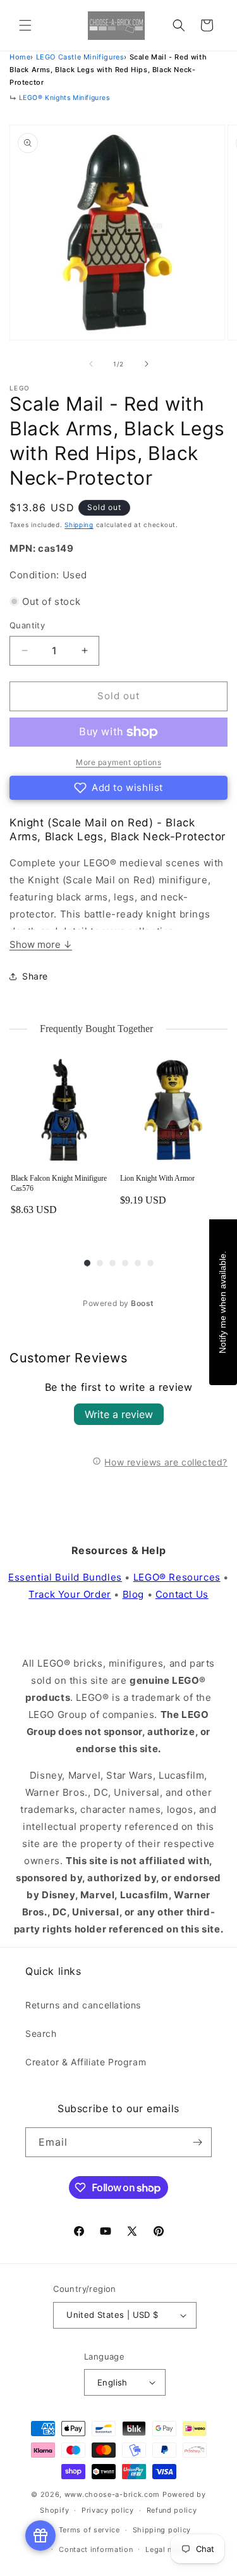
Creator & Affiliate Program (86, 2062)
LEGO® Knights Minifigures (64, 98)
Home (20, 57)
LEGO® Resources (177, 1577)
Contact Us (182, 1594)
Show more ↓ (41, 944)
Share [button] (35, 976)
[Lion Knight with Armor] (173, 1110)
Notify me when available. (222, 1302)
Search (41, 2033)
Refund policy (172, 2510)
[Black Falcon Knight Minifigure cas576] (64, 1110)
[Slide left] (91, 364)
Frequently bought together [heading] (97, 1029)
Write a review (119, 1414)
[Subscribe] (197, 2142)
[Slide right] (147, 364)
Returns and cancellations (83, 2005)
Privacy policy (108, 2510)
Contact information (96, 2549)
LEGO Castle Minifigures (80, 57)
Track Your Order (70, 1594)
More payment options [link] (118, 762)
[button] (25, 25)
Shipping (79, 525)
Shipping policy (162, 2530)
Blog (133, 1594)
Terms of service (89, 2530)
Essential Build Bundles (65, 1577)
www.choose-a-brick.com (112, 2494)
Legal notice (168, 2549)
